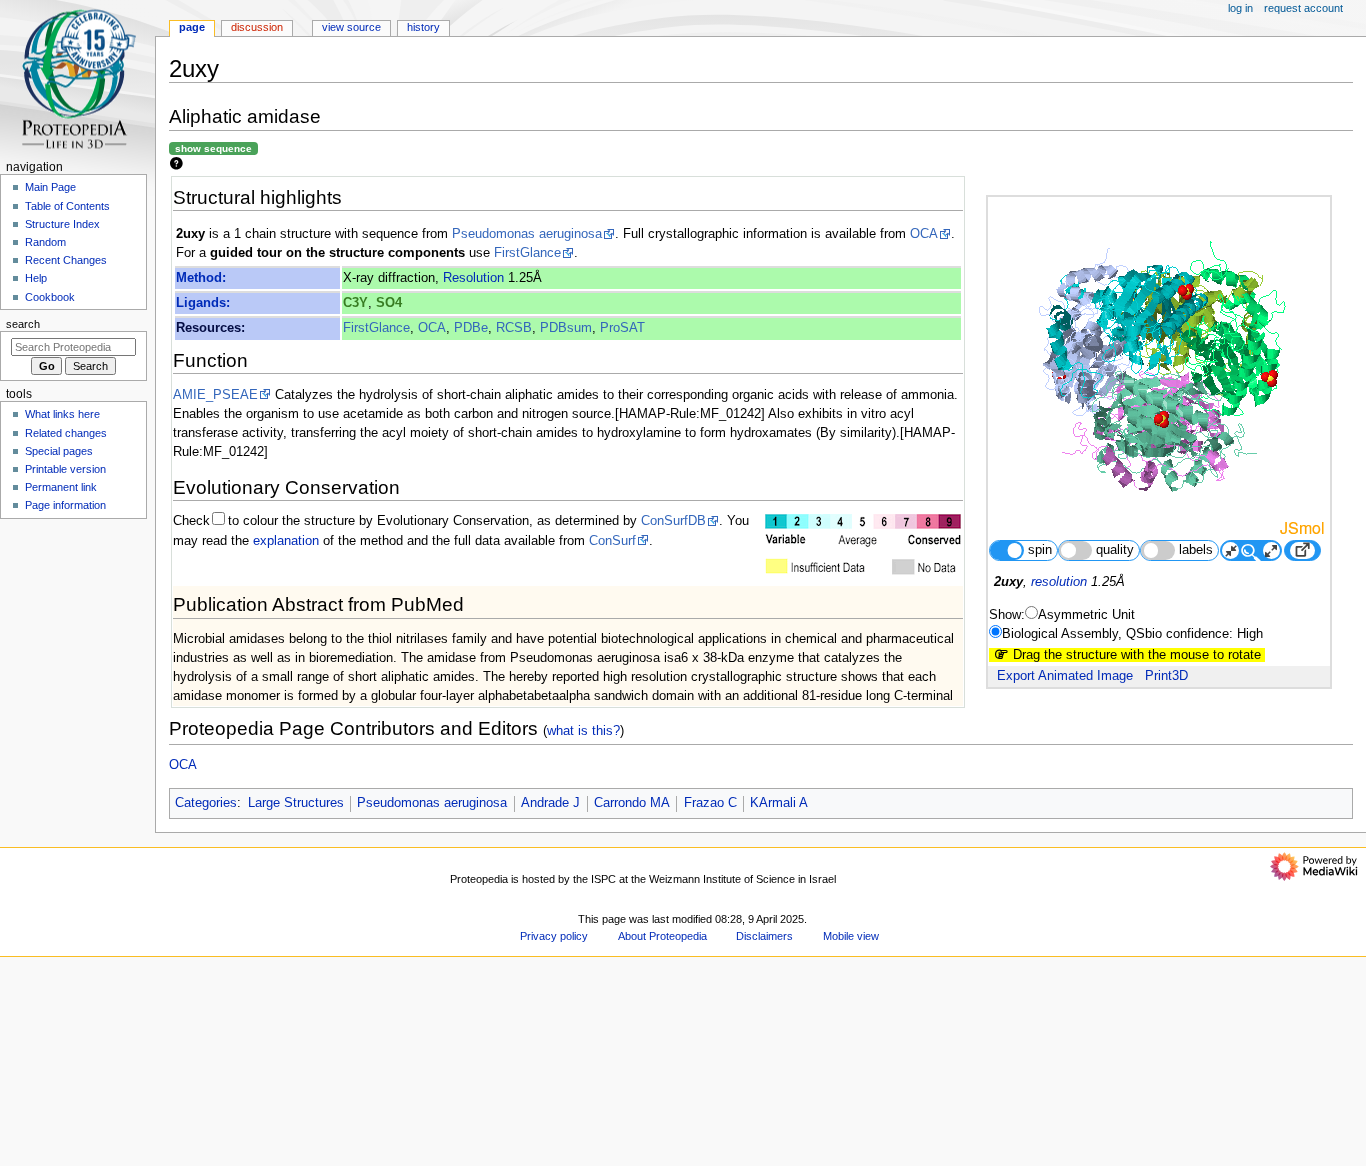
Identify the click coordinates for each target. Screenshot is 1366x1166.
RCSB (514, 328)
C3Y (355, 303)
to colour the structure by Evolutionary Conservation (378, 521)
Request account (1303, 8)
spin (1040, 550)
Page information (65, 505)
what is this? (583, 730)
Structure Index (62, 224)
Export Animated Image (1065, 676)
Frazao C (710, 803)
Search (23, 324)
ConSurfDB (673, 521)
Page (192, 27)
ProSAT (622, 328)
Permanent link (61, 487)
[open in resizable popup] (1302, 550)
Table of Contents (67, 206)
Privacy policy (554, 936)
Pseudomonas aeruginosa (527, 234)
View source (351, 27)
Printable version (65, 469)
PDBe (471, 328)
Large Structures (296, 803)
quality (1115, 550)
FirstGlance (527, 253)
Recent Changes (66, 260)
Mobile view (851, 936)
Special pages (59, 451)
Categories (206, 803)
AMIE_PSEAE (215, 395)
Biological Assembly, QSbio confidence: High (1132, 634)
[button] (194, 1159)
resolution (1059, 582)
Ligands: (203, 303)
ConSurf (612, 541)
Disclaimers (764, 936)
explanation (286, 541)
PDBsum (566, 328)
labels (1196, 550)
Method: (201, 278)
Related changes (66, 433)
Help (36, 278)
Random (45, 242)
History (423, 27)
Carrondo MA (632, 803)
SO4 (389, 303)
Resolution (473, 278)
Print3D (1166, 676)
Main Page (50, 187)
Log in (1240, 8)
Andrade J (550, 803)
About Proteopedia (662, 936)
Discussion (257, 27)
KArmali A (779, 803)
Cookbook (50, 297)
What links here (62, 414)
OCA (924, 234)
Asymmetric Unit (1086, 615)
